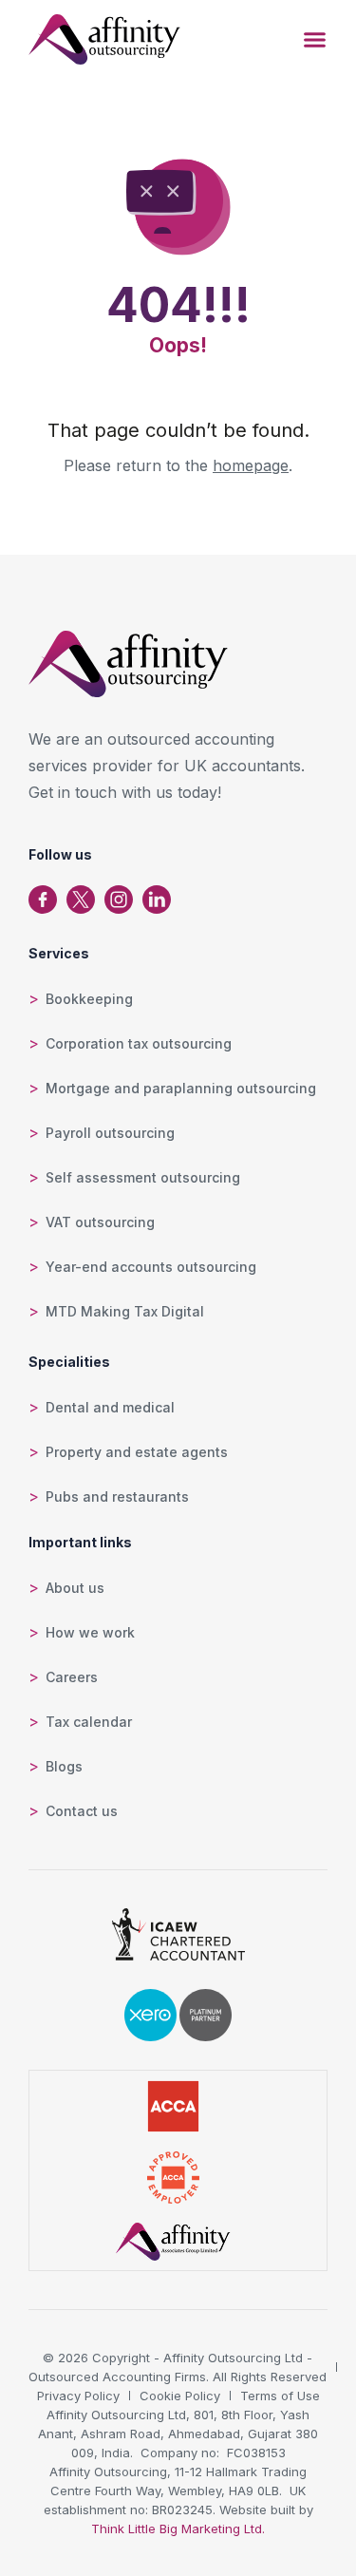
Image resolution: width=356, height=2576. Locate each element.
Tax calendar (89, 1722)
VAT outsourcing (100, 1222)
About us (75, 1588)
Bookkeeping (89, 999)
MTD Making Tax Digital (125, 1311)
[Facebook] (43, 900)
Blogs (64, 1766)
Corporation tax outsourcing (139, 1043)
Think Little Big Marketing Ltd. (178, 2529)
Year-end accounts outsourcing (151, 1267)
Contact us (82, 1811)
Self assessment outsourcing (143, 1177)
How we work (90, 1632)
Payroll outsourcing (110, 1133)
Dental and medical (110, 1407)
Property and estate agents (137, 1452)
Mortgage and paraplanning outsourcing (181, 1088)
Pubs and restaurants (117, 1496)
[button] (315, 40)
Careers (72, 1677)
